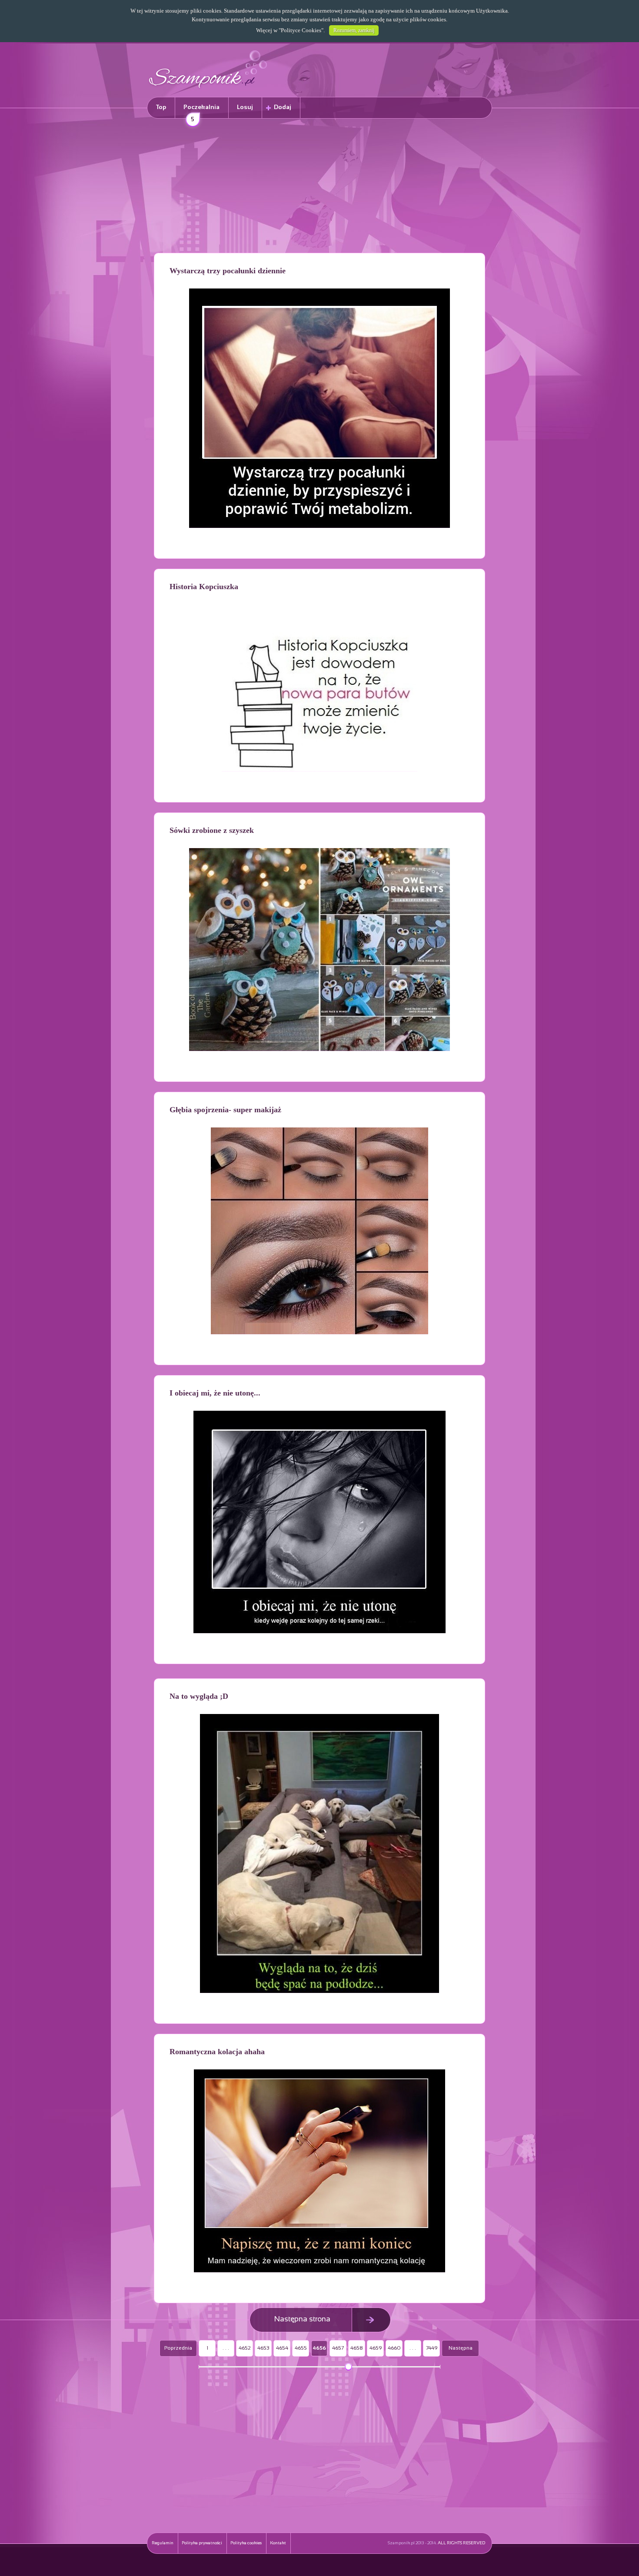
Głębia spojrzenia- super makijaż (225, 1110)
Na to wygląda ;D (199, 1696)
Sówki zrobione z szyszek (212, 830)
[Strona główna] (208, 89)
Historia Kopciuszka (204, 587)
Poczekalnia (201, 111)
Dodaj (283, 108)
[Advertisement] (319, 187)
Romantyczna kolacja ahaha (217, 2052)
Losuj (245, 108)
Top (161, 108)
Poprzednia (178, 2348)
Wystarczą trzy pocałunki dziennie (228, 271)
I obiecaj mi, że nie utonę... (215, 1393)
